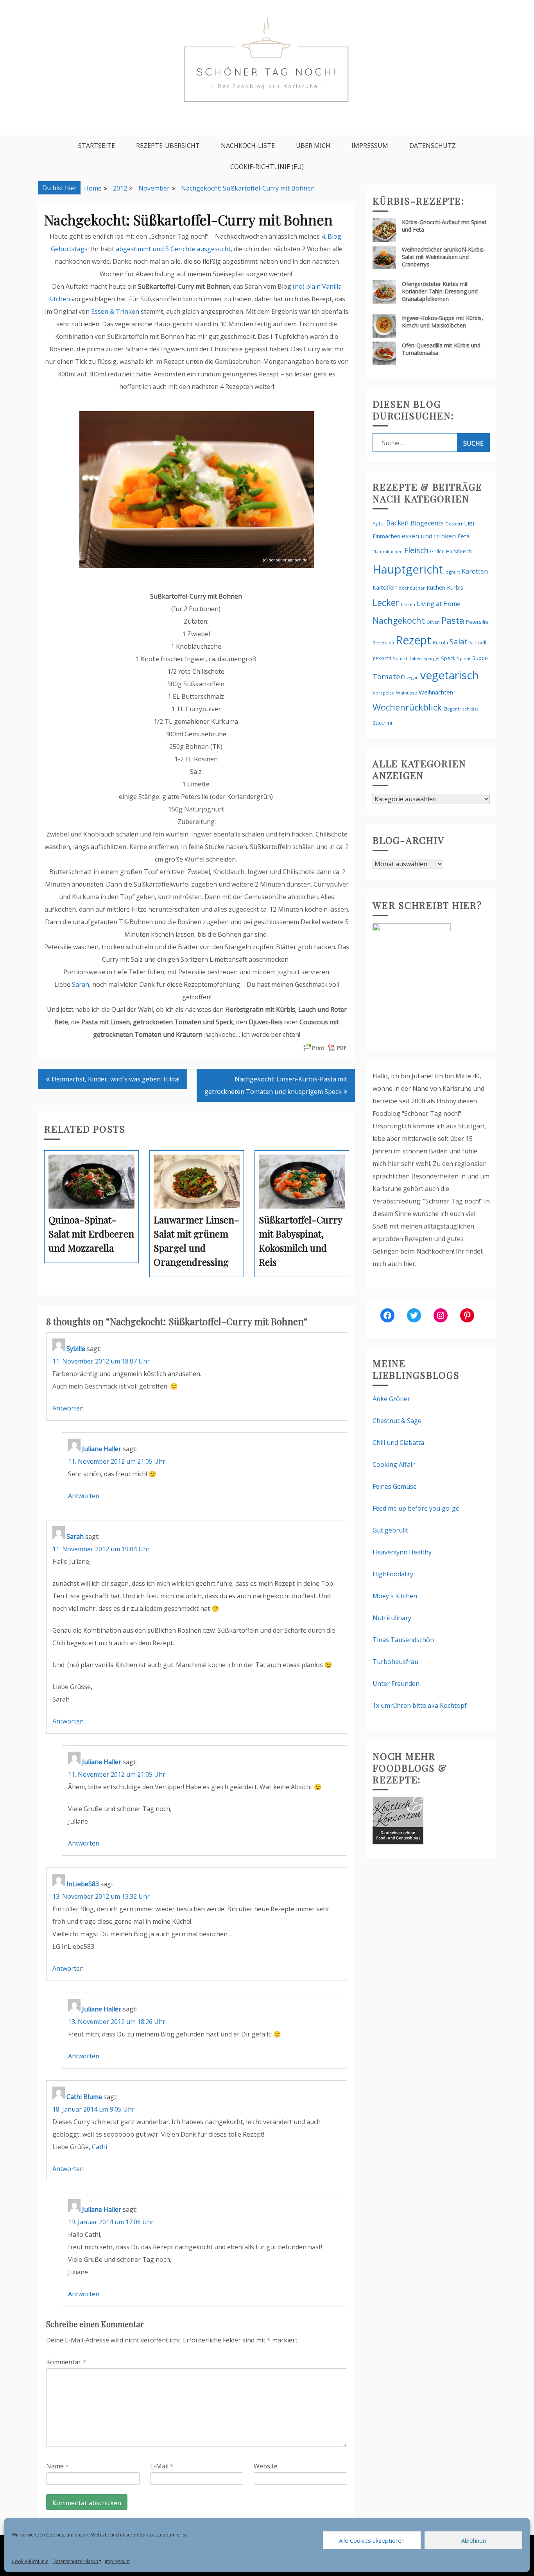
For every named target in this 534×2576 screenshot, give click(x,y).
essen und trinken (429, 536)
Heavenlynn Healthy (402, 1552)
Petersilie (477, 622)
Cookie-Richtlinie (30, 2561)
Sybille (76, 1349)
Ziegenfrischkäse (461, 709)
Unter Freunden (396, 1684)
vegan (413, 677)
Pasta (453, 620)
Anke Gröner (391, 1399)
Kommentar (66, 2362)
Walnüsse (407, 693)
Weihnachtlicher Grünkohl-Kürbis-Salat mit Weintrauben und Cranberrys (444, 257)
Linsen (408, 604)
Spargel (431, 658)
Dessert (454, 524)
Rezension (383, 643)
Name (57, 2466)
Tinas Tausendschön (403, 1640)
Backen (398, 523)
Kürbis (455, 587)
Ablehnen (474, 2540)
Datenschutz (433, 146)
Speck (448, 658)
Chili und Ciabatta (398, 1443)
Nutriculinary (392, 1618)
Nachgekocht (399, 620)
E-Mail (162, 2466)
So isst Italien (407, 658)
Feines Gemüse (395, 1486)
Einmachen (386, 536)
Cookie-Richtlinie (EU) (267, 167)
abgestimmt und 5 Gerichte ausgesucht (173, 249)
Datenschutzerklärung (77, 2561)
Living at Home (439, 604)
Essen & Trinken (115, 311)
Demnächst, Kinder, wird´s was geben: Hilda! (116, 1079)
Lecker (386, 603)
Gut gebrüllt (390, 1530)
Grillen (437, 551)
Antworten (68, 1408)
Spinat (464, 658)
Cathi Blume (84, 2097)
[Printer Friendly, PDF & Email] (325, 1047)
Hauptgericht (408, 569)
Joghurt (452, 572)
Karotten (475, 571)
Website (266, 2466)
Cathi (99, 2147)
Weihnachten (436, 692)
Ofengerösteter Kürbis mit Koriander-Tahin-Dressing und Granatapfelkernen (440, 291)
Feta (463, 536)
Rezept (413, 640)
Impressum (117, 2561)
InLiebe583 (83, 1884)
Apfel (379, 524)
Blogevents (427, 523)
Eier (470, 523)
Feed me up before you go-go (416, 1508)
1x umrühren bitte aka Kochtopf (420, 1705)
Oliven (433, 622)
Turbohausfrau (395, 1662)
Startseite (97, 146)
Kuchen (436, 587)
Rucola (440, 643)
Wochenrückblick (407, 707)
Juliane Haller (102, 1449)
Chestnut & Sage (397, 1421)
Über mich (313, 146)
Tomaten (389, 676)
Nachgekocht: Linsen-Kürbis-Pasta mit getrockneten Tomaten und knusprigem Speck (276, 1085)
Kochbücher (412, 588)
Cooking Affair (394, 1464)
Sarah (81, 984)
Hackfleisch (459, 551)
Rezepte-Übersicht (168, 146)
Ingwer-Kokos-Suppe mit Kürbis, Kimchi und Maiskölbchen (443, 322)
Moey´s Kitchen (395, 1596)
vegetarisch (450, 675)
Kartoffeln (385, 587)
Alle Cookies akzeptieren (372, 2540)
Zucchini (382, 723)
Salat (459, 641)
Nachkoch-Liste (248, 146)
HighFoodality (393, 1574)
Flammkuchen (388, 552)
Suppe (480, 658)
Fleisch (416, 550)
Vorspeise (383, 693)
